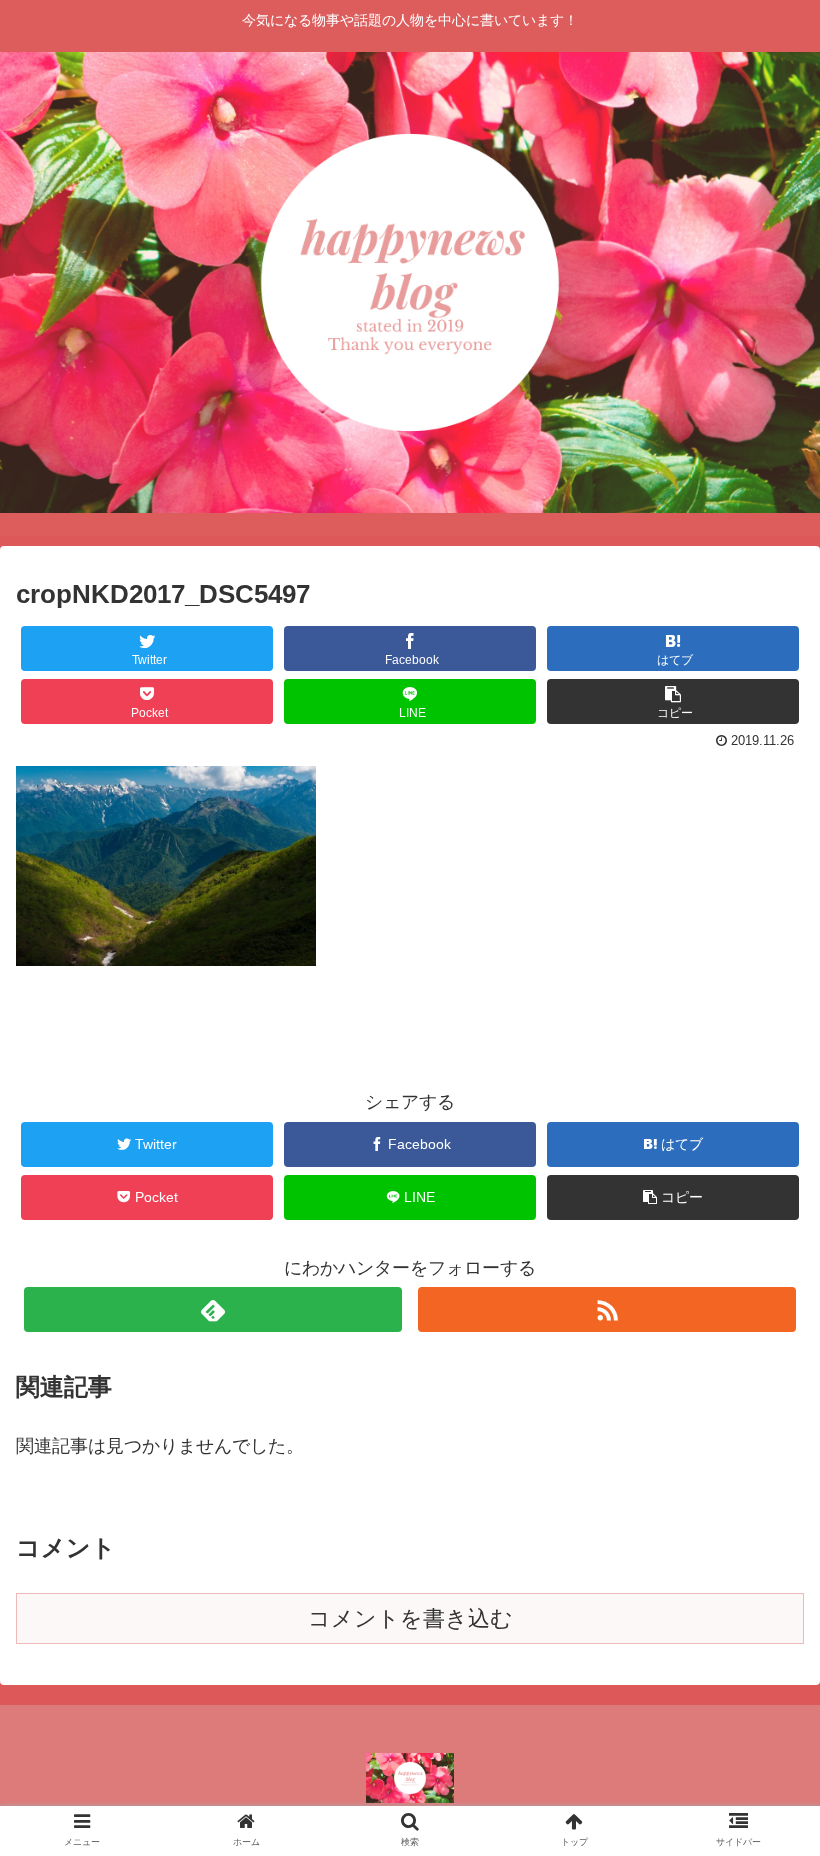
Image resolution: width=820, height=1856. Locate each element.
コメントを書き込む (410, 1618)
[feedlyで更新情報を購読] (213, 1309)
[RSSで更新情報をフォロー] (607, 1309)
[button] (758, 1672)
